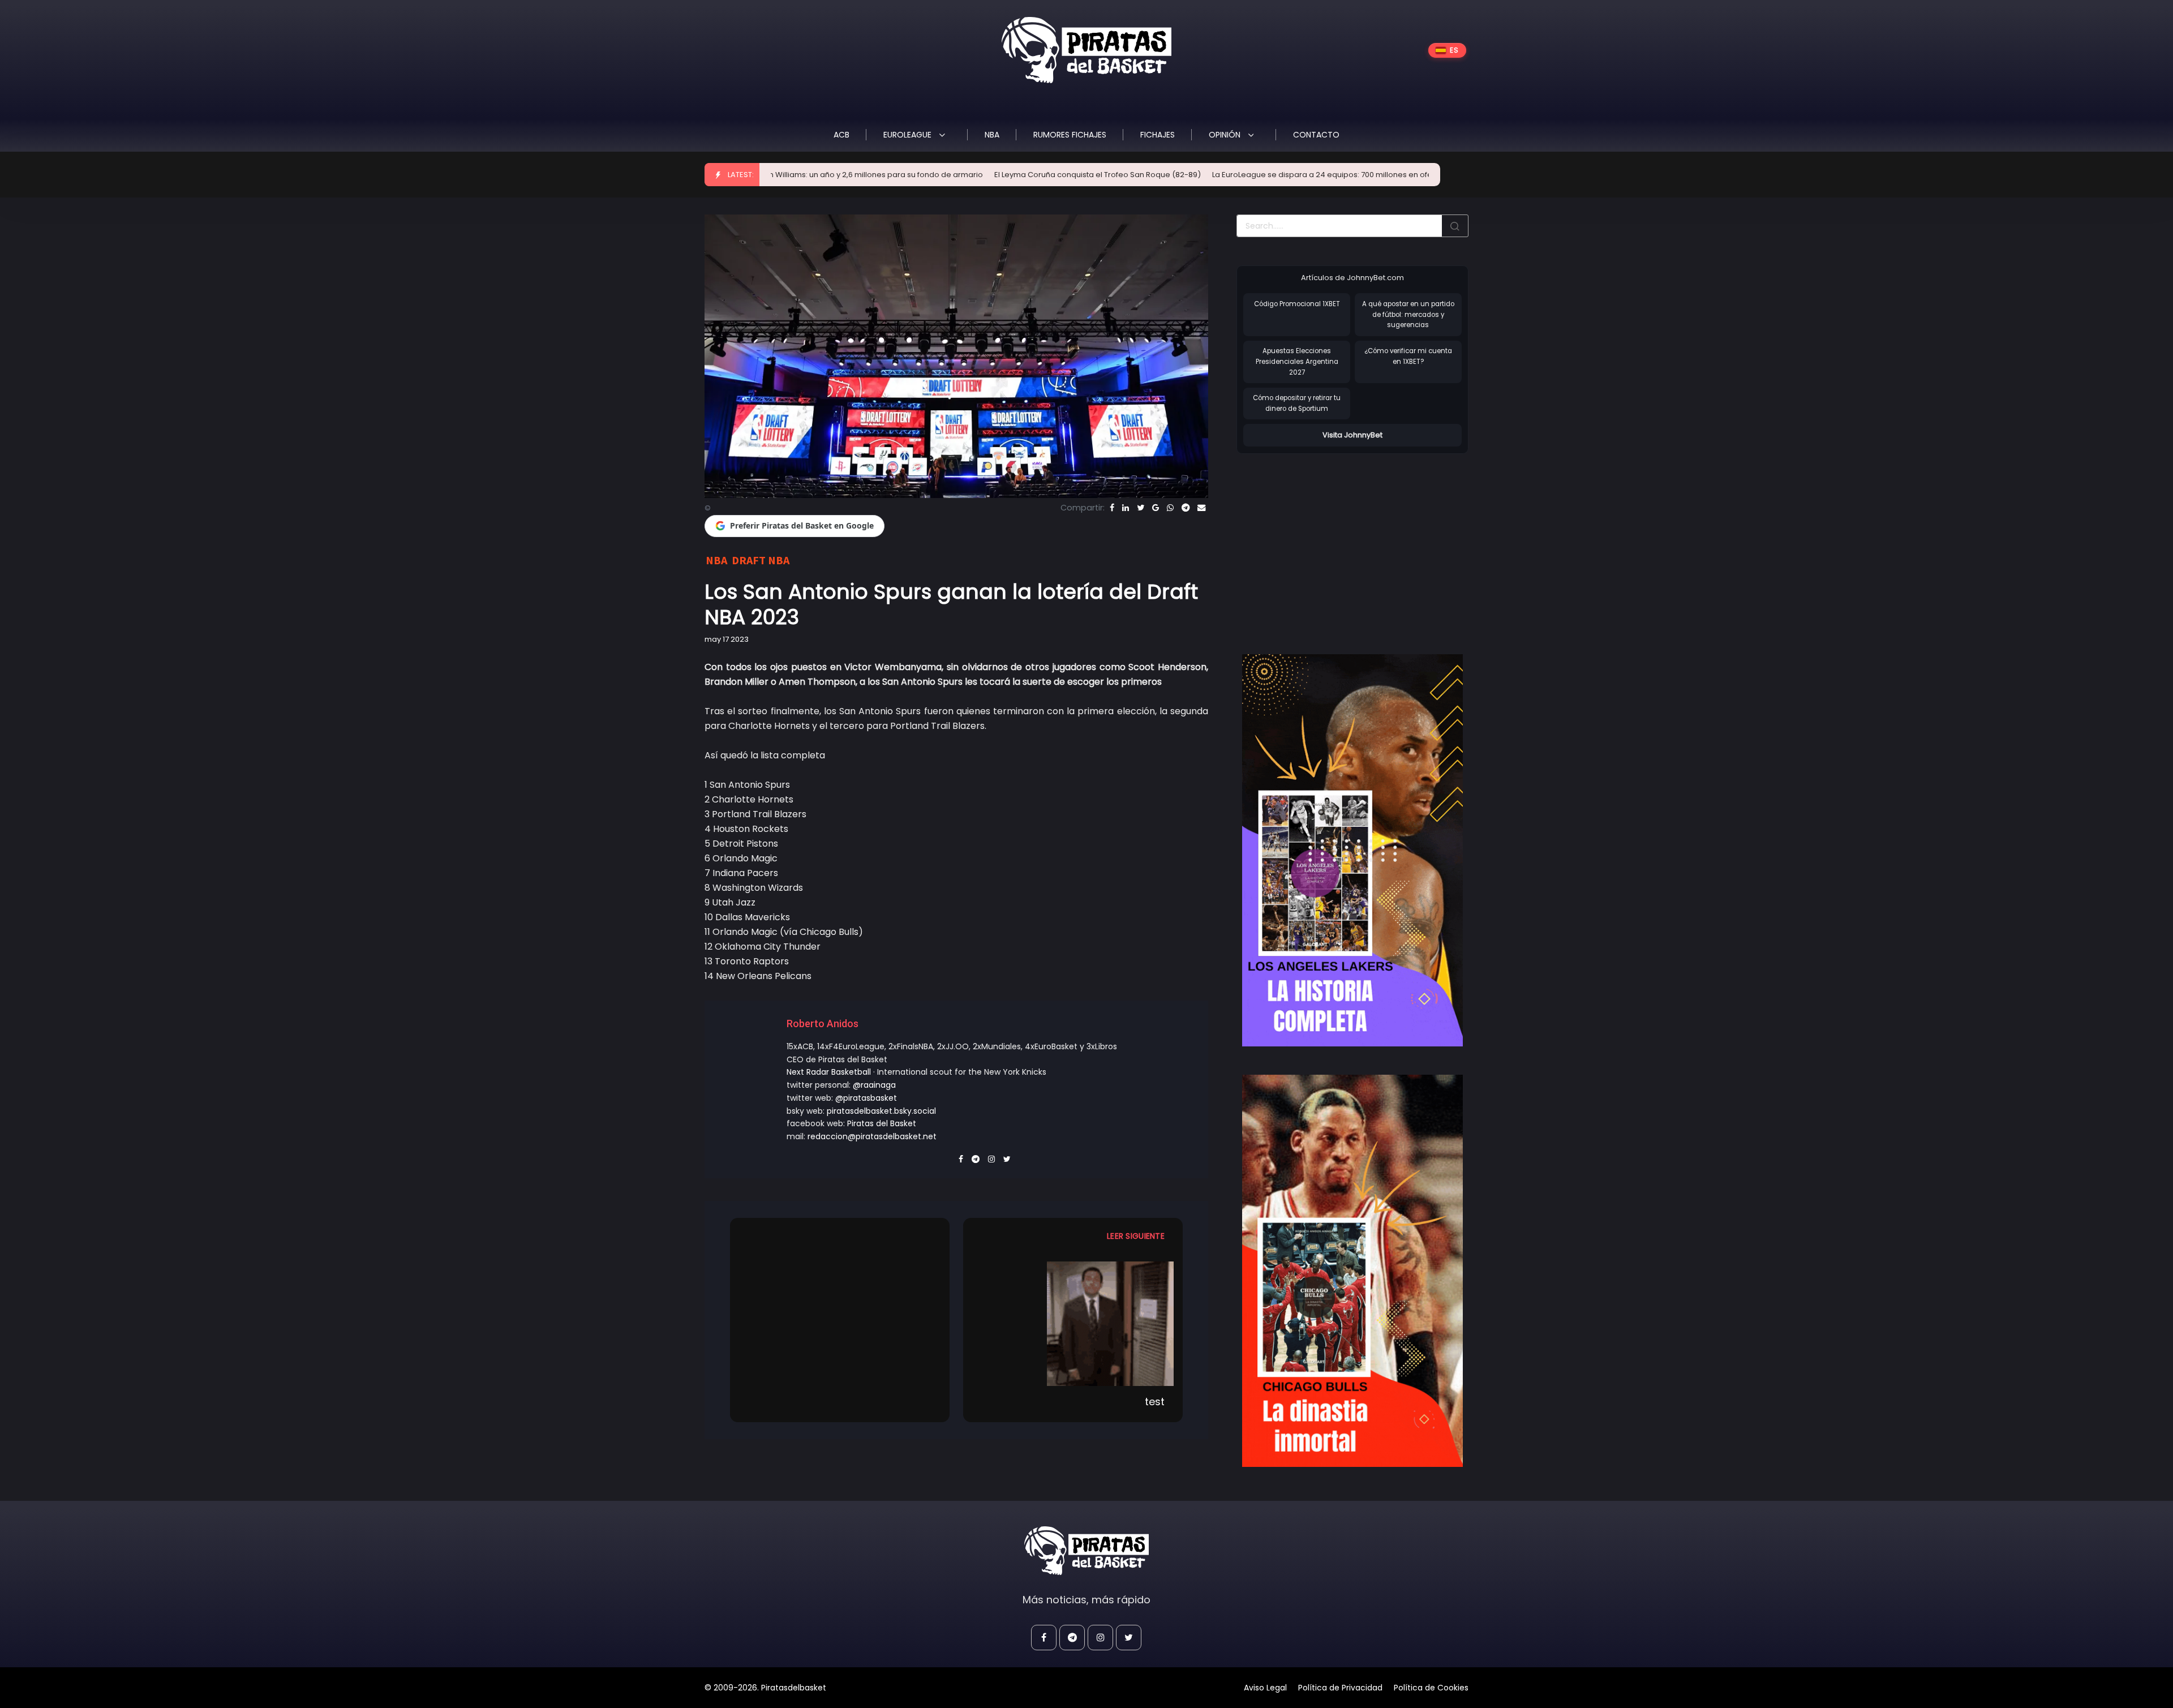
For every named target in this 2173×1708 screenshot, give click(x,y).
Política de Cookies (1431, 1688)
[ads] (1352, 851)
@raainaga (874, 1085)
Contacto (1316, 135)
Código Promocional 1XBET (1297, 304)
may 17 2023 (727, 639)
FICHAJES (1158, 135)
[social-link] (1044, 1638)
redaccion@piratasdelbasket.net (872, 1136)
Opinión (1226, 135)
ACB (841, 135)
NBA (992, 135)
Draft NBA (761, 560)
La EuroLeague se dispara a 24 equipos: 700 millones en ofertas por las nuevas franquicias (1243, 175)
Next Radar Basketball (829, 1072)
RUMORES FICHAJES (1070, 135)
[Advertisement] (1332, 542)
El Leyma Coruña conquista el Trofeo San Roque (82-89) (962, 175)
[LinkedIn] (1126, 508)
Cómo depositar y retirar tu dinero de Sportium (1297, 403)
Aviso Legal (1265, 1688)
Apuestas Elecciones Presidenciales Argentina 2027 (1297, 361)
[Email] (1201, 508)
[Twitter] (1141, 508)
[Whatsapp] (1170, 508)
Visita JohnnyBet (1352, 435)
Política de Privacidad (1340, 1688)
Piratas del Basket (882, 1123)
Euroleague (909, 135)
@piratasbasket (866, 1098)
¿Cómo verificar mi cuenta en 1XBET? (1408, 356)
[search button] (1455, 226)
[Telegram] (1186, 508)
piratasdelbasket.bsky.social (881, 1111)
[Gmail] (1156, 508)
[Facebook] (1112, 508)
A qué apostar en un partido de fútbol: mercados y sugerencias (1408, 314)
